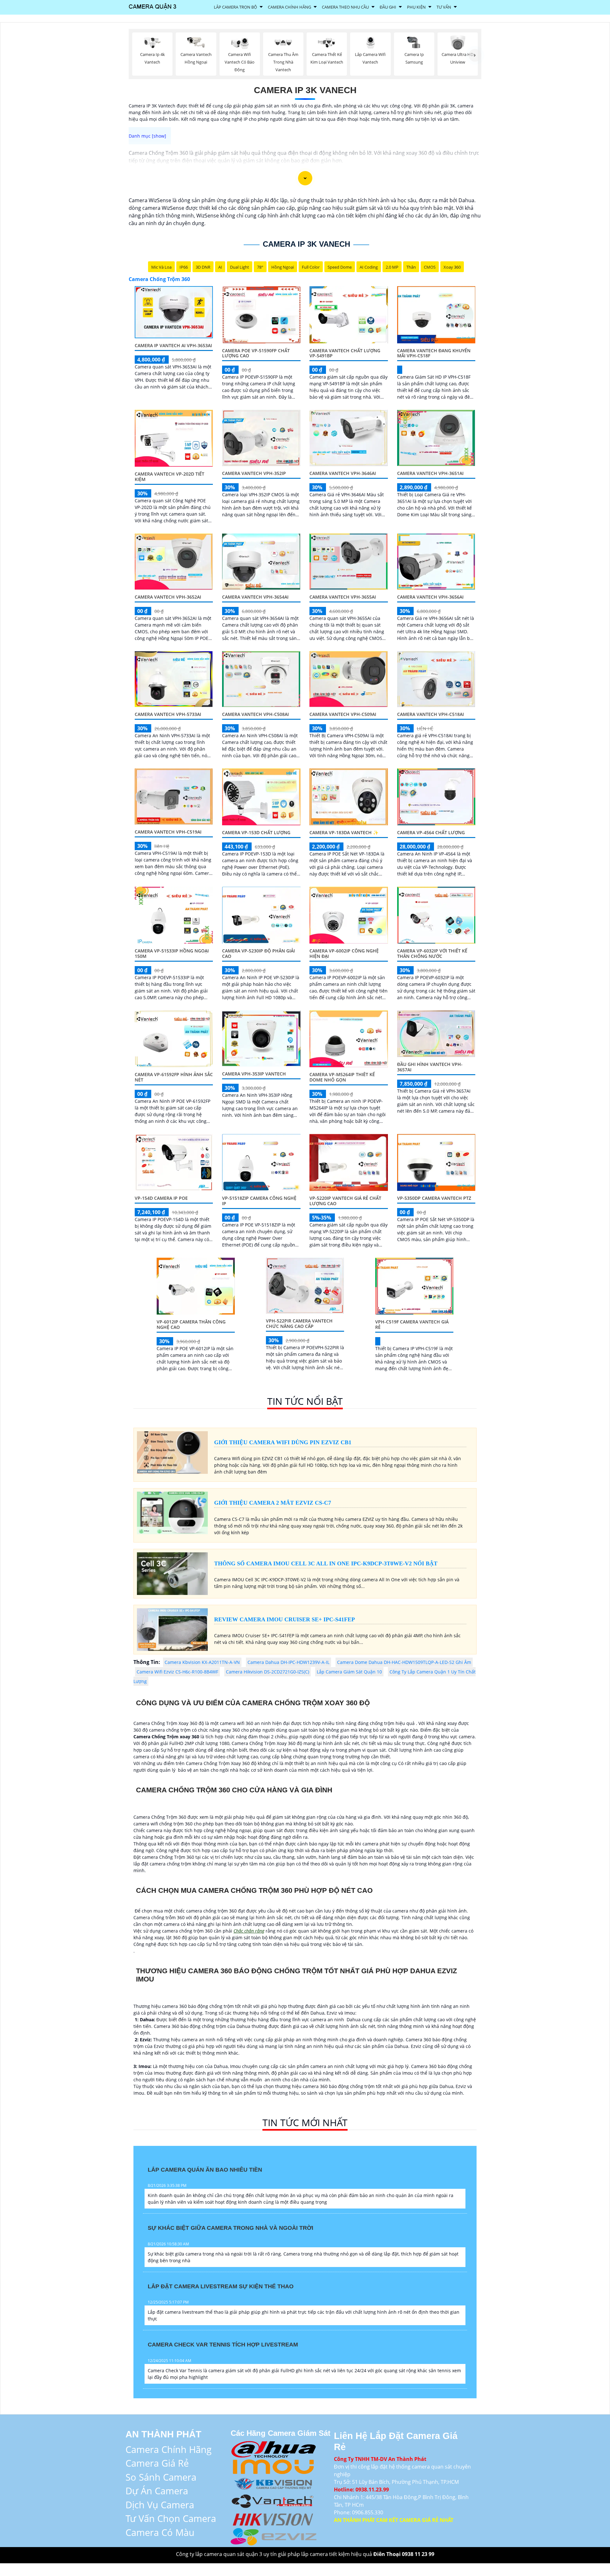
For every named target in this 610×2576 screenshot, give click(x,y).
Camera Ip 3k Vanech (305, 90)
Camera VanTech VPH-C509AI (343, 714)
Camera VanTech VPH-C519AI (168, 832)
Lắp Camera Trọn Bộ (235, 7)
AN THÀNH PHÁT (163, 2434)
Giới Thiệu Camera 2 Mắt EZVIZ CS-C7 (273, 1503)
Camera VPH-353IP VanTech (254, 1074)
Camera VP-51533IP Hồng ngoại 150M (172, 953)
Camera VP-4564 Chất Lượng (431, 832)
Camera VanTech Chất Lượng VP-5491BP (345, 353)
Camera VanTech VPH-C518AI (430, 714)
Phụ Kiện (416, 7)
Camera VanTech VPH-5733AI (168, 714)
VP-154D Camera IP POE (161, 1198)
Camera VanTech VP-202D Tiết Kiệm (169, 477)
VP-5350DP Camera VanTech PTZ (434, 1198)
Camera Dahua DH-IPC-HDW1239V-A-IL (288, 1662)
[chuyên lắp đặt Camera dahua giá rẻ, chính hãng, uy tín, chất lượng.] (274, 2448)
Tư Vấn (444, 7)
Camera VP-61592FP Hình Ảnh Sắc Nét (174, 1077)
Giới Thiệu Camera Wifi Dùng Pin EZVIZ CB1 (283, 1442)
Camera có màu (160, 2532)
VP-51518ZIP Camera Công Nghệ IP (259, 1201)
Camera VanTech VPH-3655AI (343, 597)
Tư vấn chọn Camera (171, 2518)
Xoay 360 (452, 267)
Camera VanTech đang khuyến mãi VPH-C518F (434, 353)
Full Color (311, 267)
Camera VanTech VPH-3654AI (255, 597)
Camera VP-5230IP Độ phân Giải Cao (258, 953)
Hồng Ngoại (283, 267)
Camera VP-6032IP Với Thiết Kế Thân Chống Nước (432, 953)
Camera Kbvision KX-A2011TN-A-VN (202, 1662)
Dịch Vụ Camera (160, 2505)
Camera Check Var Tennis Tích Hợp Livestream (223, 2345)
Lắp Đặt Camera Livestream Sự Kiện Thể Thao (221, 2286)
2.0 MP (392, 267)
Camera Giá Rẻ (157, 2463)
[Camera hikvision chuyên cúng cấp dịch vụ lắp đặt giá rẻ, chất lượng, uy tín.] (274, 2518)
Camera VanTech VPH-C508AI (255, 714)
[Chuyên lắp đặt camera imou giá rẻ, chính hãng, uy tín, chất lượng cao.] (274, 2466)
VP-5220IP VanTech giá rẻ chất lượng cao (345, 1201)
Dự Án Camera (157, 2491)
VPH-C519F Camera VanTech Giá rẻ (412, 1324)
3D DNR (203, 267)
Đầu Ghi (388, 7)
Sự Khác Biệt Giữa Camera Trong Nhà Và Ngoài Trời (230, 2228)
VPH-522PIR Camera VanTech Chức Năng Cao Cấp (299, 1323)
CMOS (430, 267)
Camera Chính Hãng (289, 7)
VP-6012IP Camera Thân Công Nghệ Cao (191, 1324)
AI (220, 267)
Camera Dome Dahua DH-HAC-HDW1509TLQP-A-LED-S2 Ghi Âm (404, 1662)
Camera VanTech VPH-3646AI (343, 473)
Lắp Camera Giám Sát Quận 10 (349, 1672)
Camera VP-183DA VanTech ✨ (344, 832)
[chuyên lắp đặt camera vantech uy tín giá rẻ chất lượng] (274, 2500)
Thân (411, 267)
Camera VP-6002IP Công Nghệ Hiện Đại (344, 953)
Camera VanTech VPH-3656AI (430, 597)
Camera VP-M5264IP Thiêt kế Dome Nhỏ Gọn (342, 1077)
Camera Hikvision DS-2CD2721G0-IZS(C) (268, 1672)
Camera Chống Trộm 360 (159, 279)
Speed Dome (340, 267)
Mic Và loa (161, 267)
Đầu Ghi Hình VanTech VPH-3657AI (430, 1067)
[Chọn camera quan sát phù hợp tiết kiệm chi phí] (475, 55)
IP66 (184, 267)
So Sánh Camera (161, 2477)
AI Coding (369, 267)
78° (260, 267)
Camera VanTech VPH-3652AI (168, 597)
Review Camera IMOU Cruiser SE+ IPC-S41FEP (285, 1619)
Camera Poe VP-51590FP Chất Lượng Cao (256, 353)
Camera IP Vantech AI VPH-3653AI (173, 345)
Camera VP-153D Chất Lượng (256, 832)
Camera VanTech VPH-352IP (254, 473)
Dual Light (240, 267)
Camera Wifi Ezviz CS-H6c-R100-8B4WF (177, 1672)
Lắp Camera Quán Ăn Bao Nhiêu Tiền (205, 2170)
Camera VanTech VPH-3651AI (430, 473)
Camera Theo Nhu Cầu (345, 7)
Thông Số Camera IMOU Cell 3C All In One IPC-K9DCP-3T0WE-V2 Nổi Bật (326, 1563)
